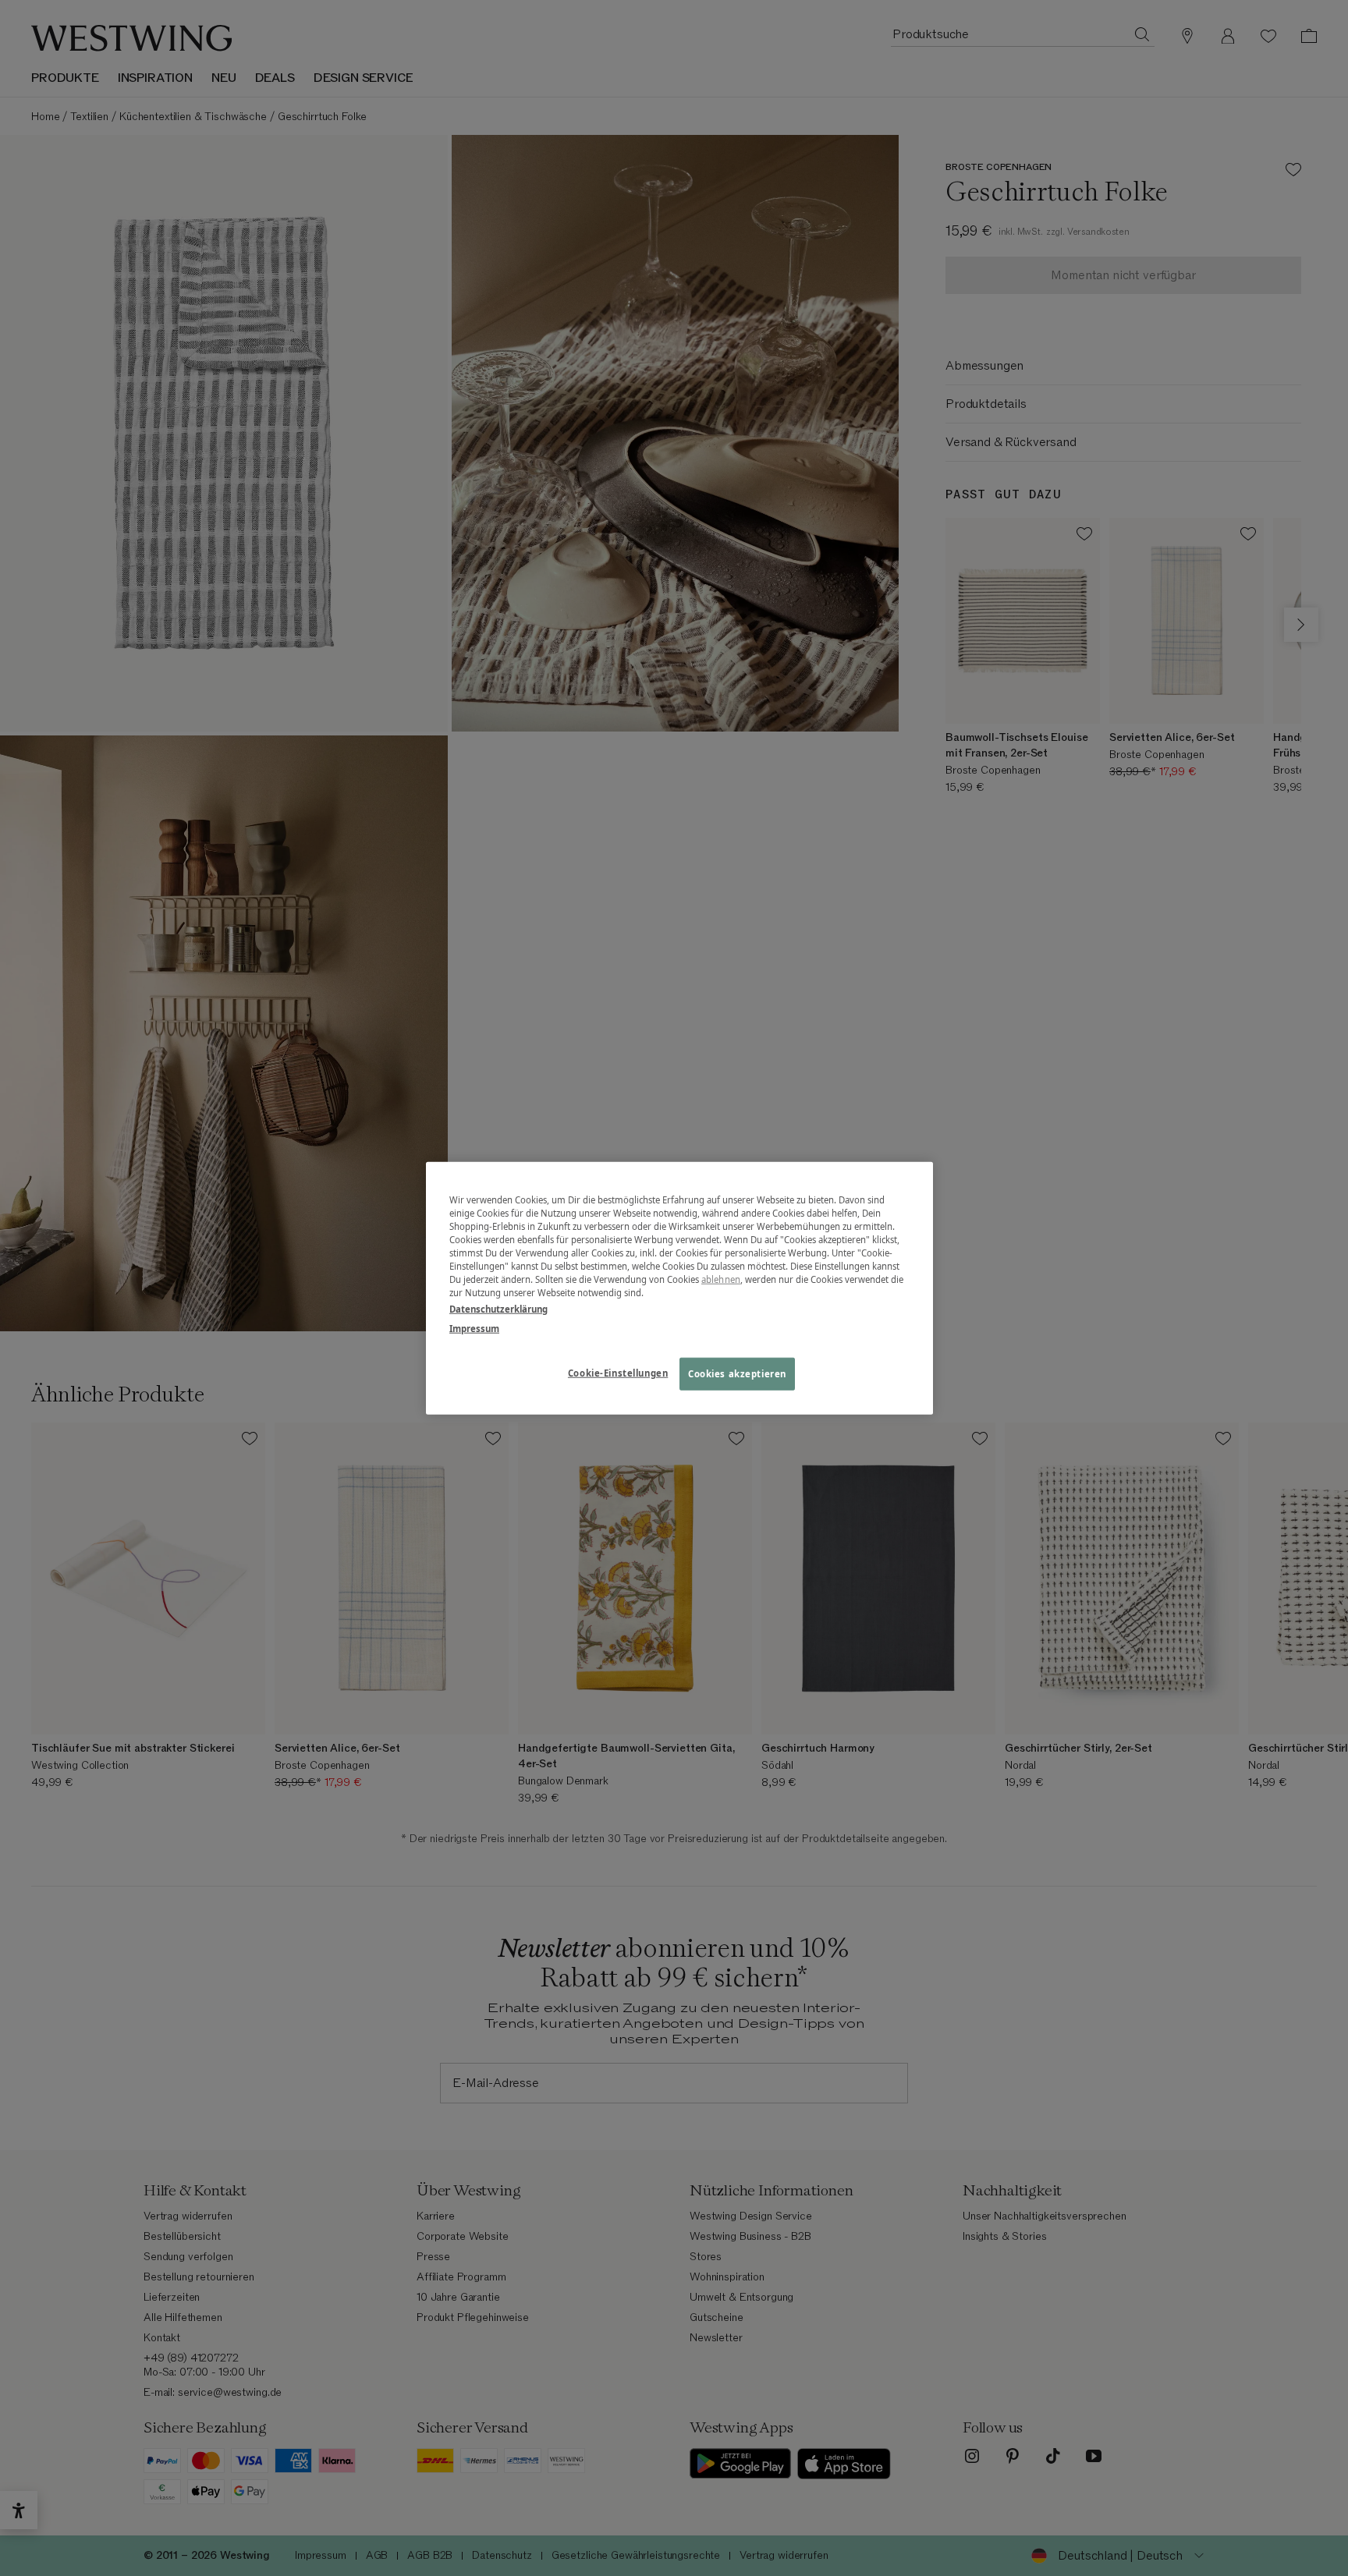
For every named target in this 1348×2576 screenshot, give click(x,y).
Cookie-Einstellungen (618, 1373)
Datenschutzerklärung (498, 1309)
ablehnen (721, 1279)
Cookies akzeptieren (737, 1374)
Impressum (474, 1329)
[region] (679, 1288)
